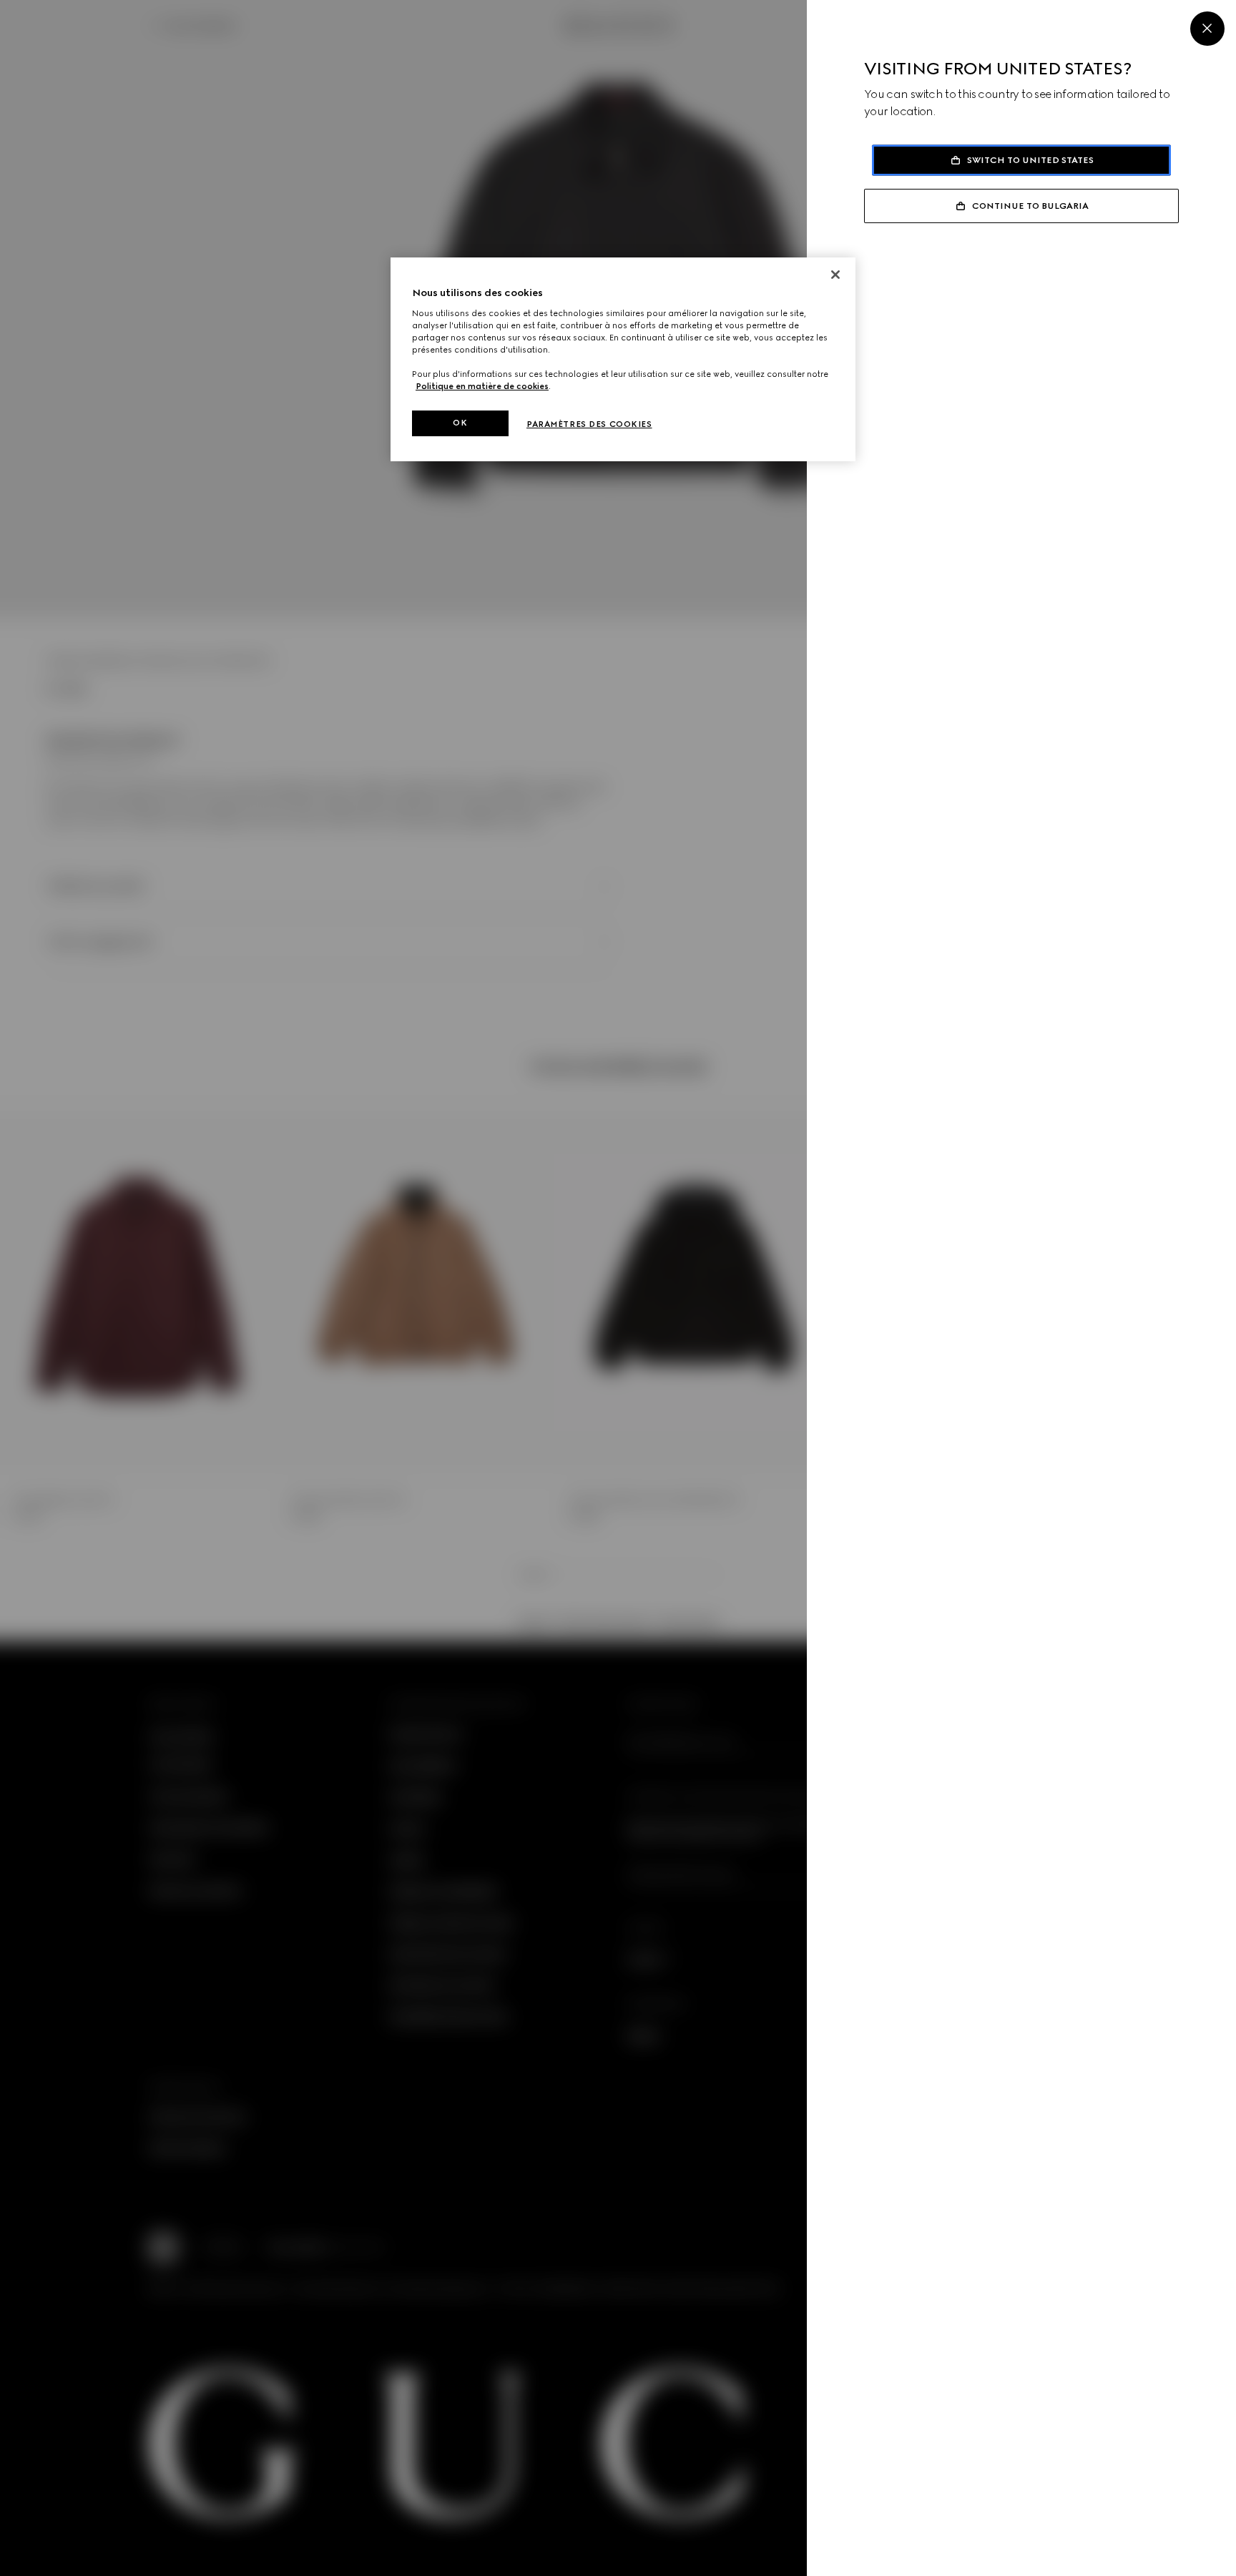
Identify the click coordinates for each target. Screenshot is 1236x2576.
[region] (623, 359)
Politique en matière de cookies (482, 386)
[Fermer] (835, 275)
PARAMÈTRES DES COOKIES (589, 424)
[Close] (1207, 29)
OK (460, 423)
